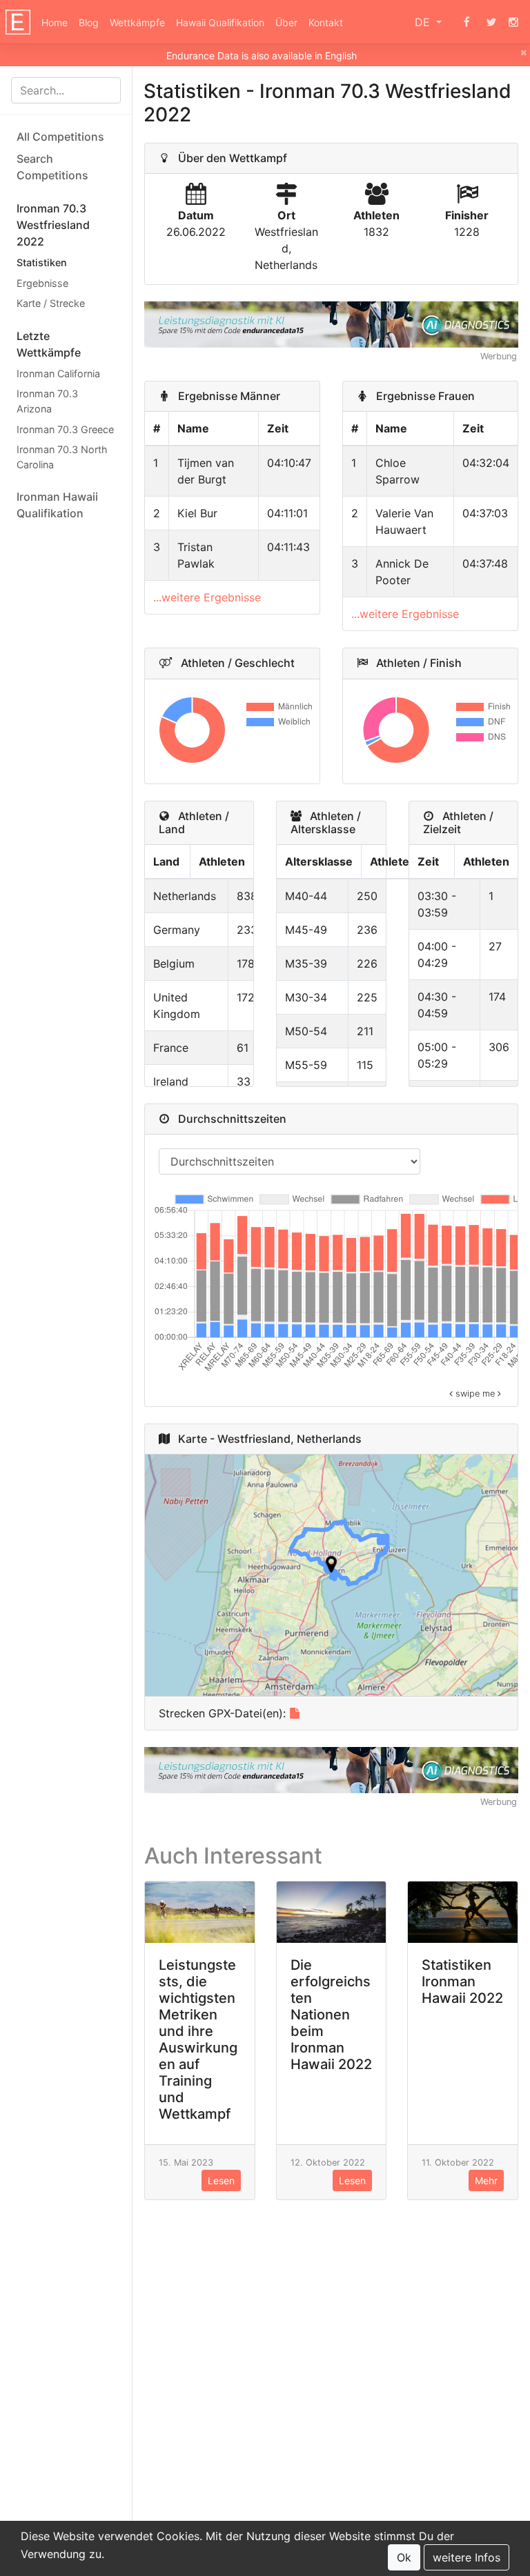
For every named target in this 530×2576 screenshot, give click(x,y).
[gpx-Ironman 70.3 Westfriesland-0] (295, 1713)
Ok (404, 2557)
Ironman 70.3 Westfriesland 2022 (53, 225)
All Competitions (60, 137)
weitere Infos (467, 2557)
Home (55, 22)
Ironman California (58, 373)
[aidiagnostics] (331, 323)
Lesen (221, 2180)
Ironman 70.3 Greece (65, 429)
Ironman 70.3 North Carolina (62, 457)
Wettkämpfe (137, 22)
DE (424, 22)
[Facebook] (467, 22)
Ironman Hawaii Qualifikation (57, 505)
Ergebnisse (42, 283)
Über (286, 22)
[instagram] (513, 22)
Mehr (486, 2180)
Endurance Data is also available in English (262, 56)
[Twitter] (491, 22)
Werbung (499, 356)
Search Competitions (52, 167)
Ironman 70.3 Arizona (47, 401)
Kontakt (326, 22)
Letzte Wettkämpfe (49, 344)
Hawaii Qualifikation (220, 22)
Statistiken (42, 262)
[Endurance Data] (18, 22)
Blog (89, 22)
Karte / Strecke (51, 303)
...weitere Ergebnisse (207, 597)
